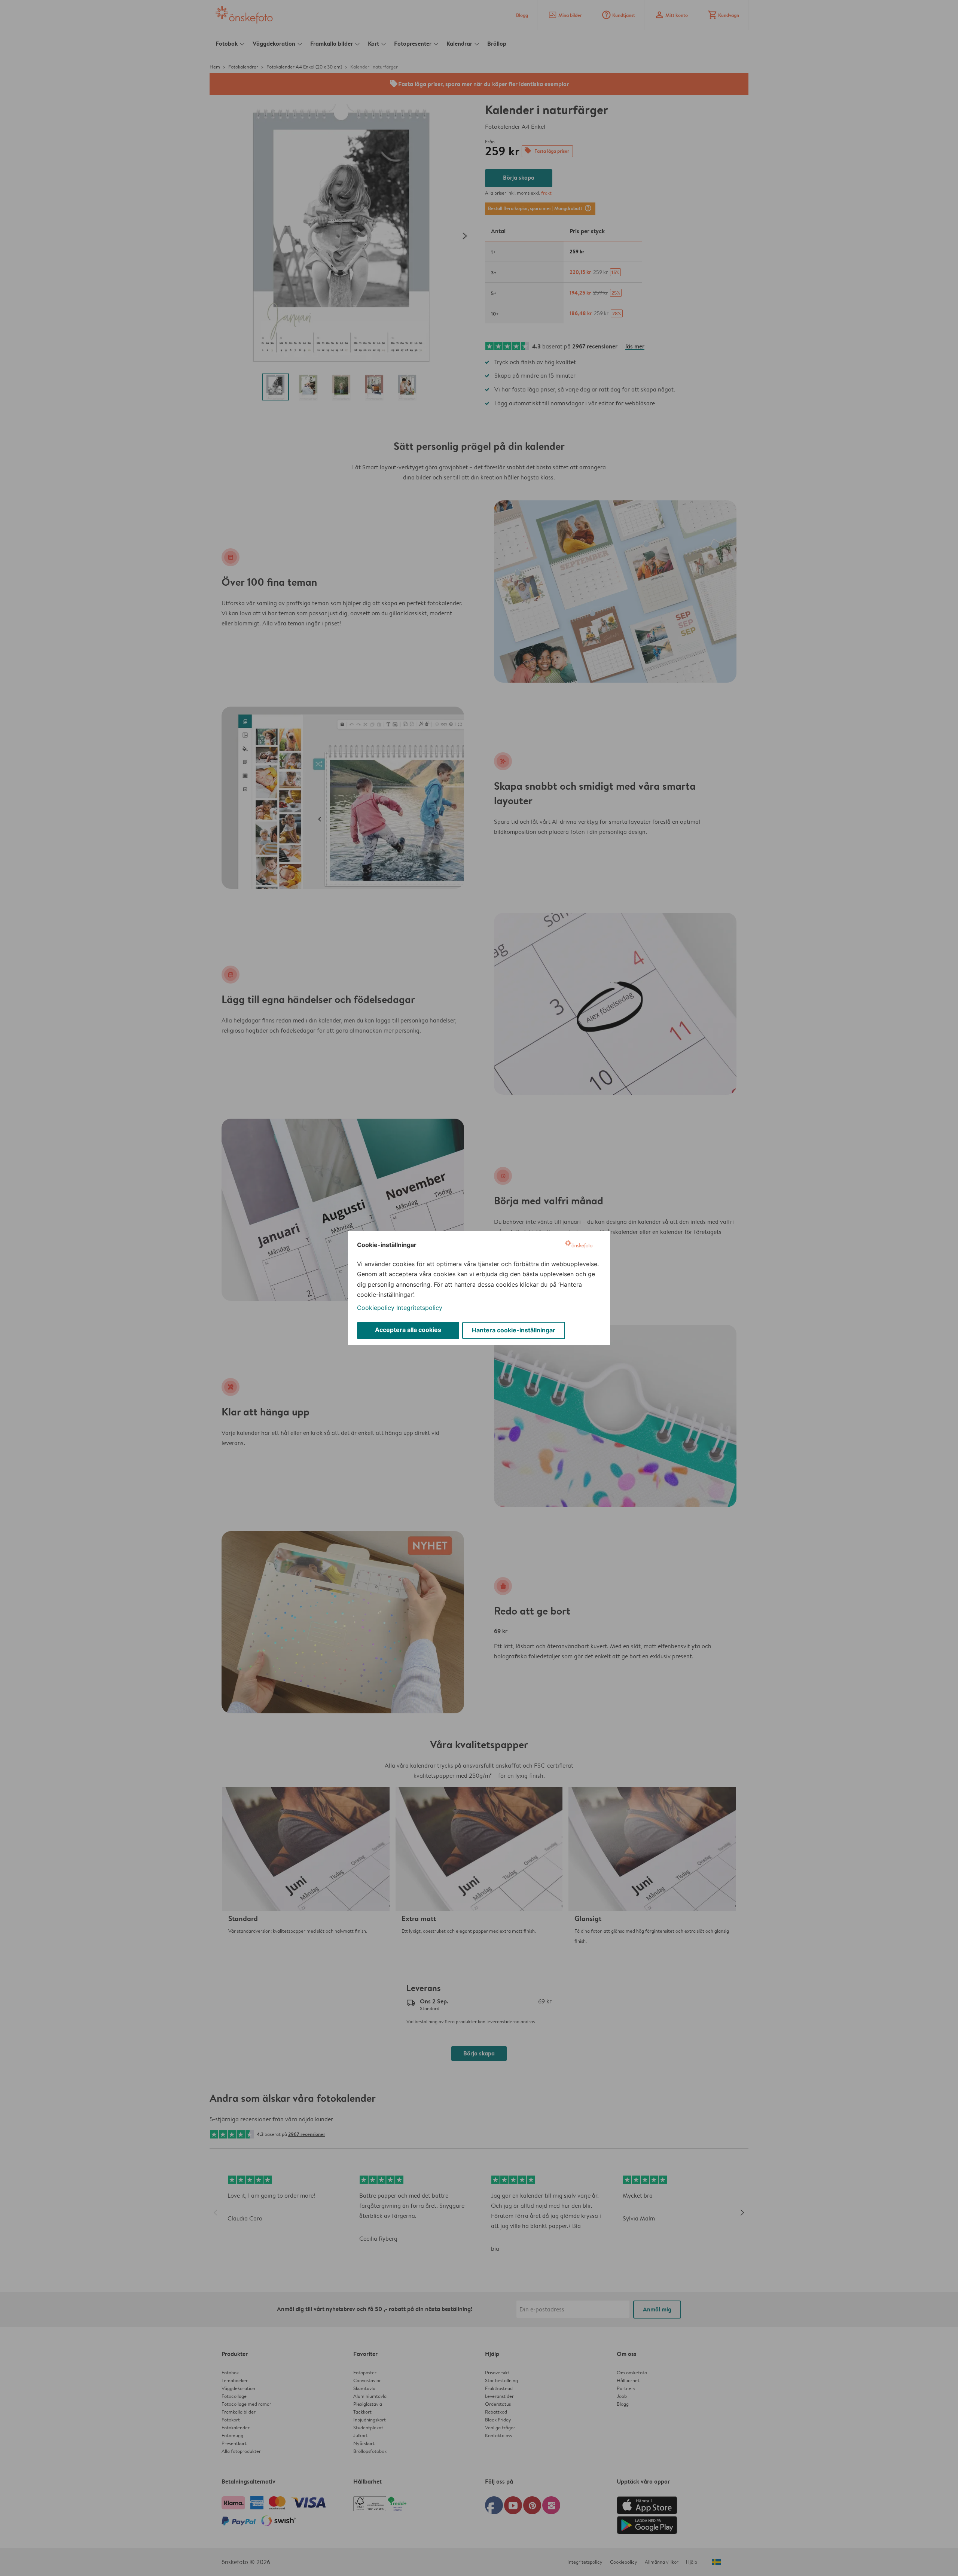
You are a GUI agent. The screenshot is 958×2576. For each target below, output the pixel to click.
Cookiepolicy (376, 1308)
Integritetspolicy (419, 1308)
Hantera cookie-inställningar (514, 1330)
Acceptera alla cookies (408, 1330)
